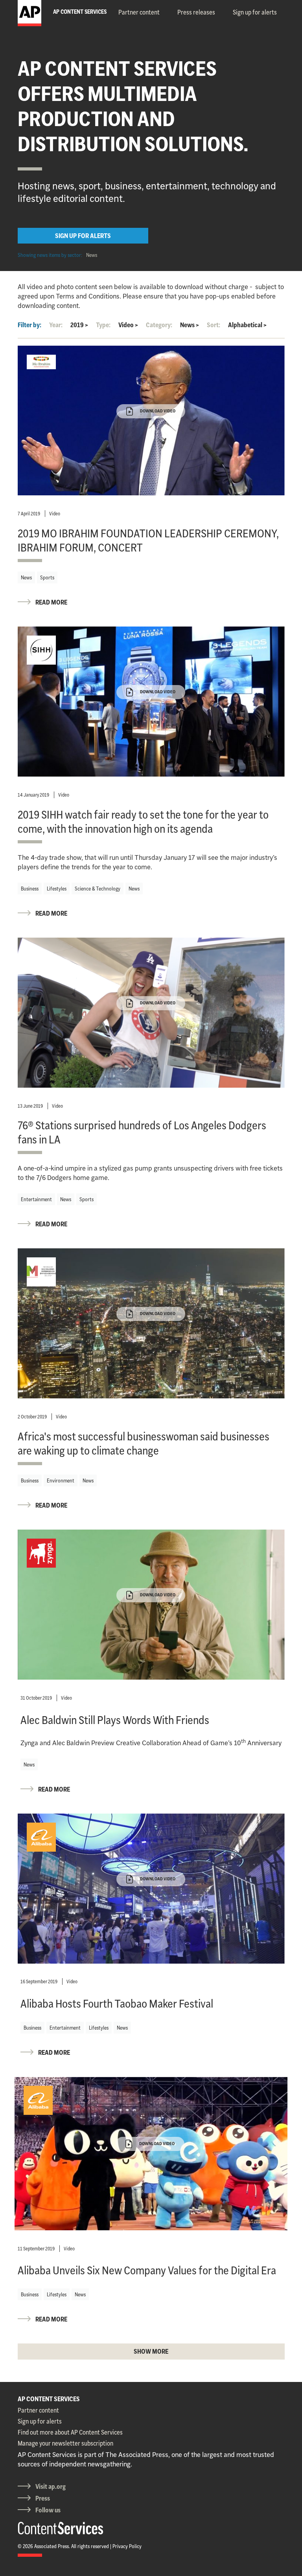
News (92, 255)
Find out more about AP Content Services (70, 2432)
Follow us (48, 2510)
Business (30, 889)
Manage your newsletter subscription (65, 2443)
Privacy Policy (127, 2546)
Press (43, 2498)
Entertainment (36, 1199)
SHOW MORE (151, 2351)
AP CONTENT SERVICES (49, 2399)
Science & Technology (98, 889)
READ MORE (51, 602)
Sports (47, 577)
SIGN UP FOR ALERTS (83, 236)
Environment (61, 1480)
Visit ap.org (51, 2486)
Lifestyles (57, 889)
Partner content (139, 12)
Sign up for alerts (255, 12)
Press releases (196, 12)
